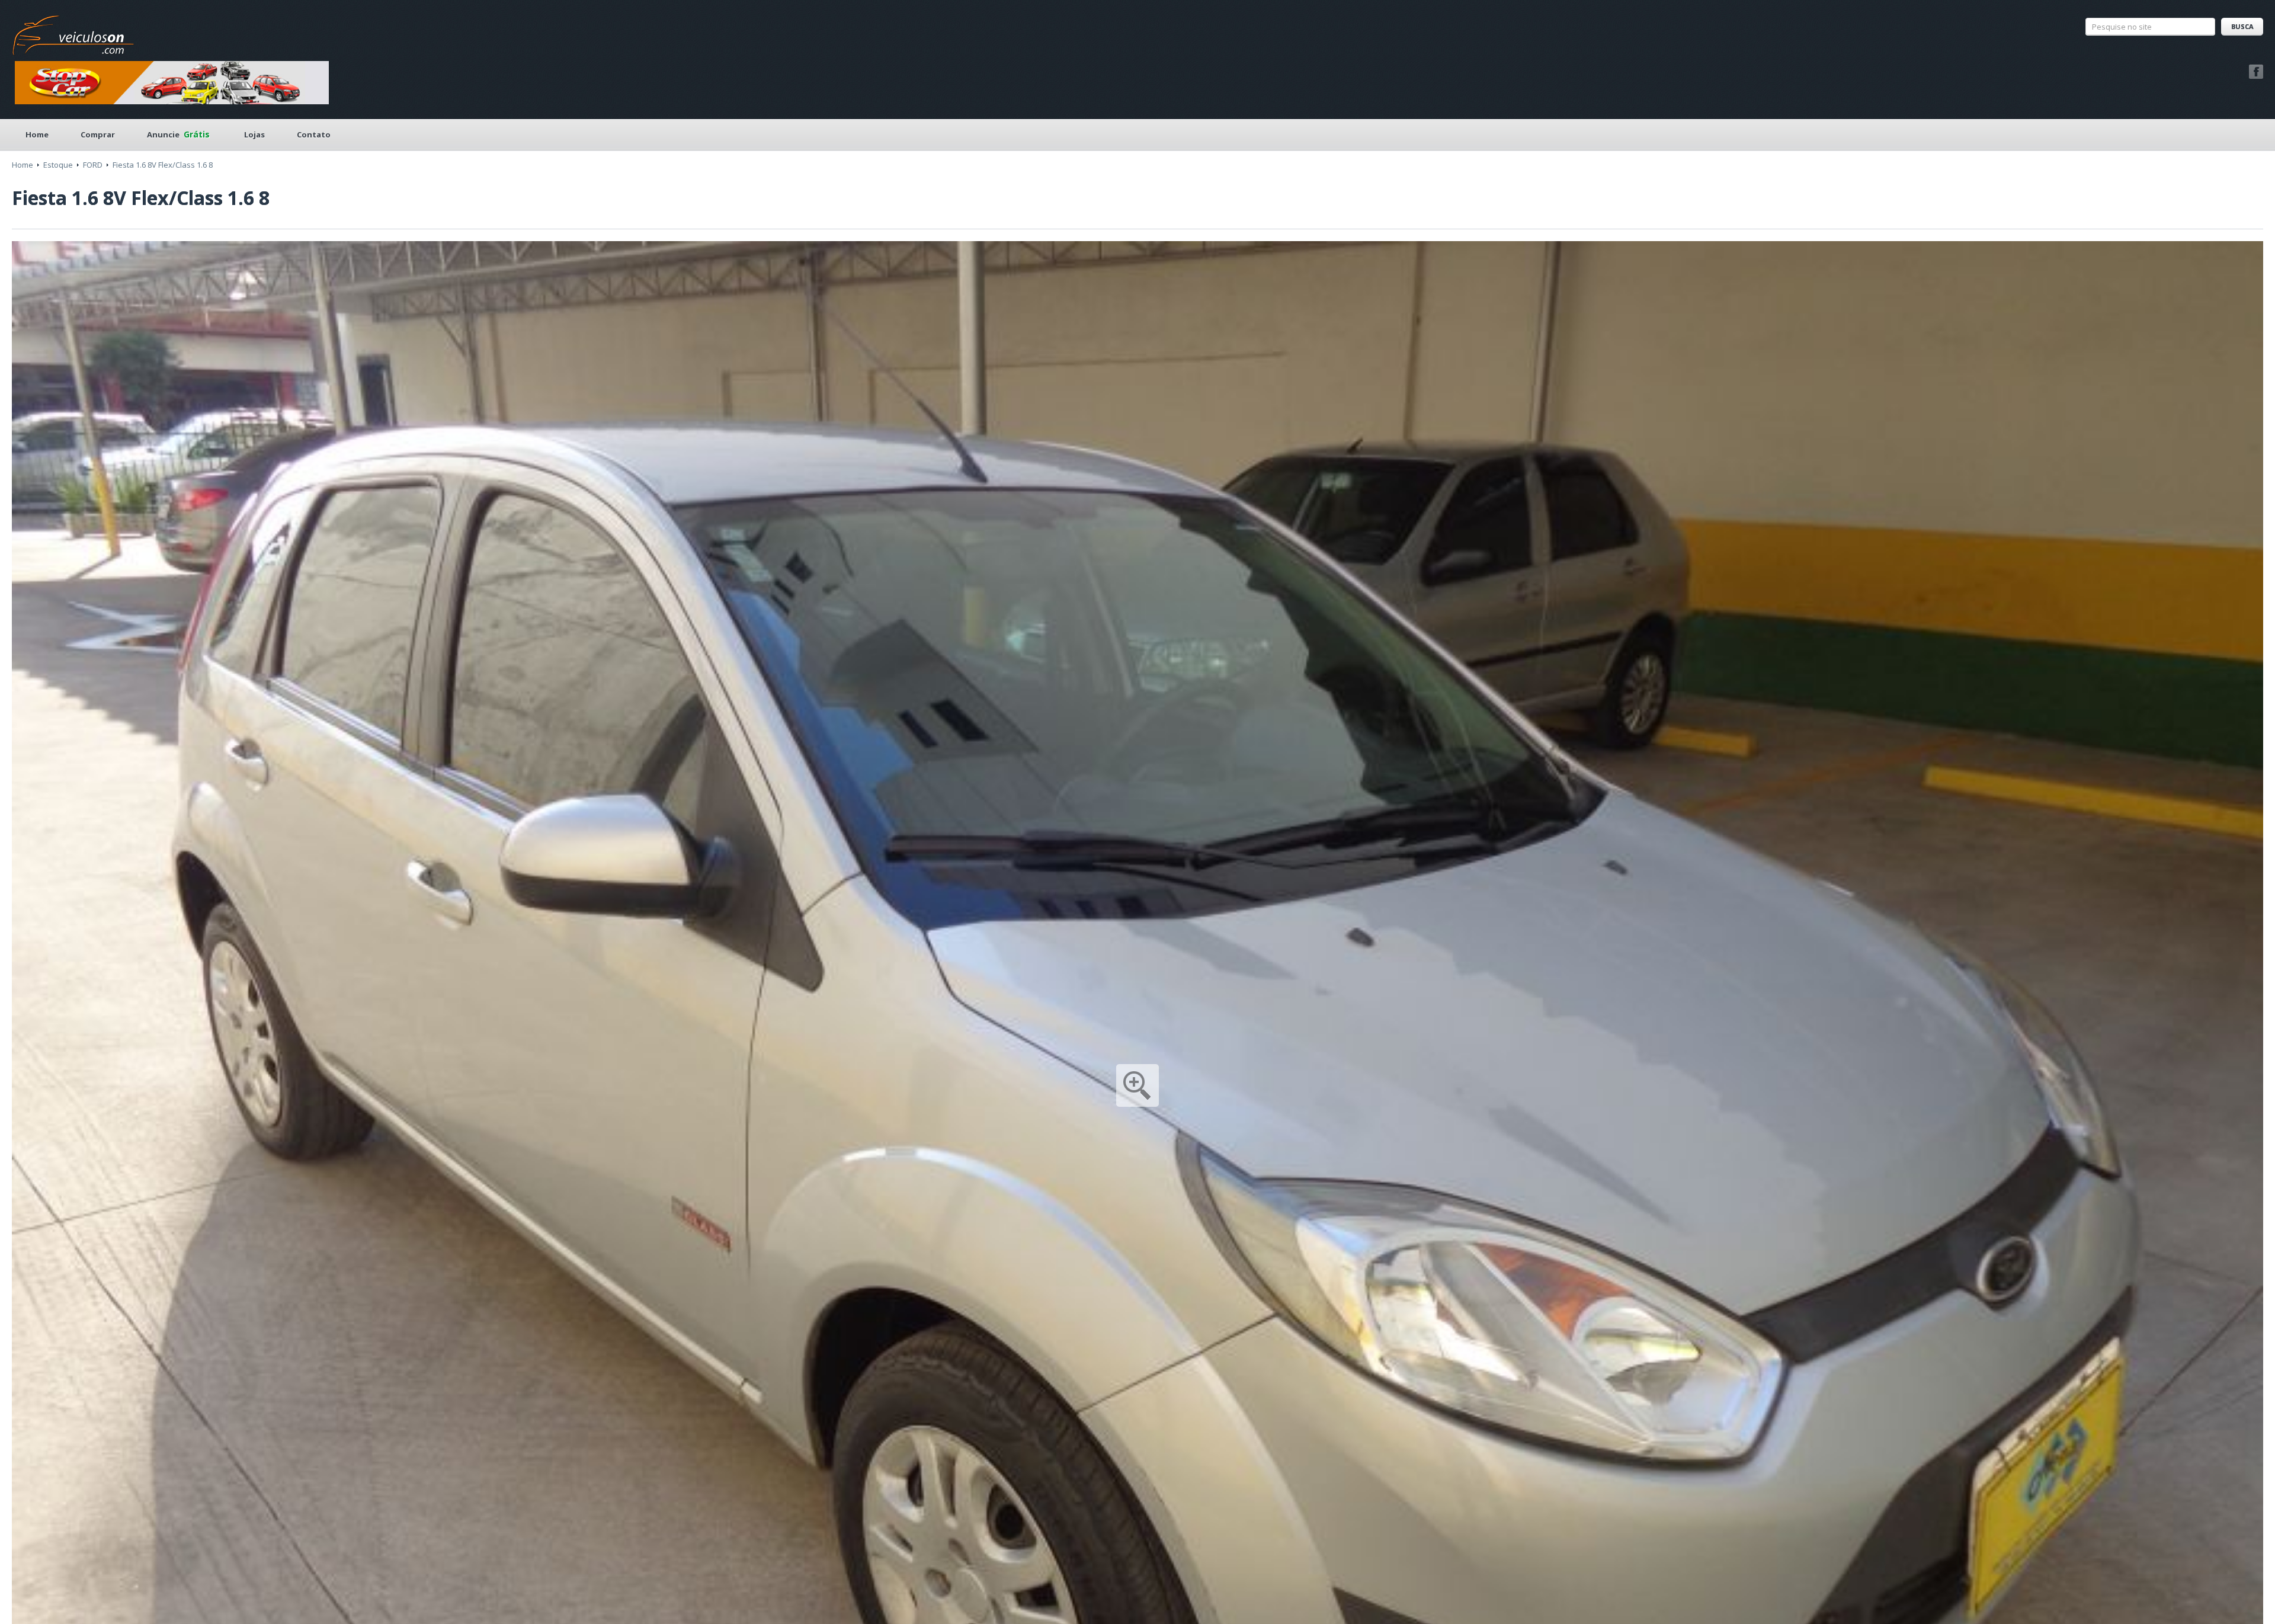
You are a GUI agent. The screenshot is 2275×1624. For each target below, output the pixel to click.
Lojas (254, 134)
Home (37, 134)
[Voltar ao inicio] (73, 32)
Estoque (58, 165)
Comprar (98, 134)
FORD (93, 165)
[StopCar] (172, 82)
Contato (314, 134)
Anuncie (178, 134)
